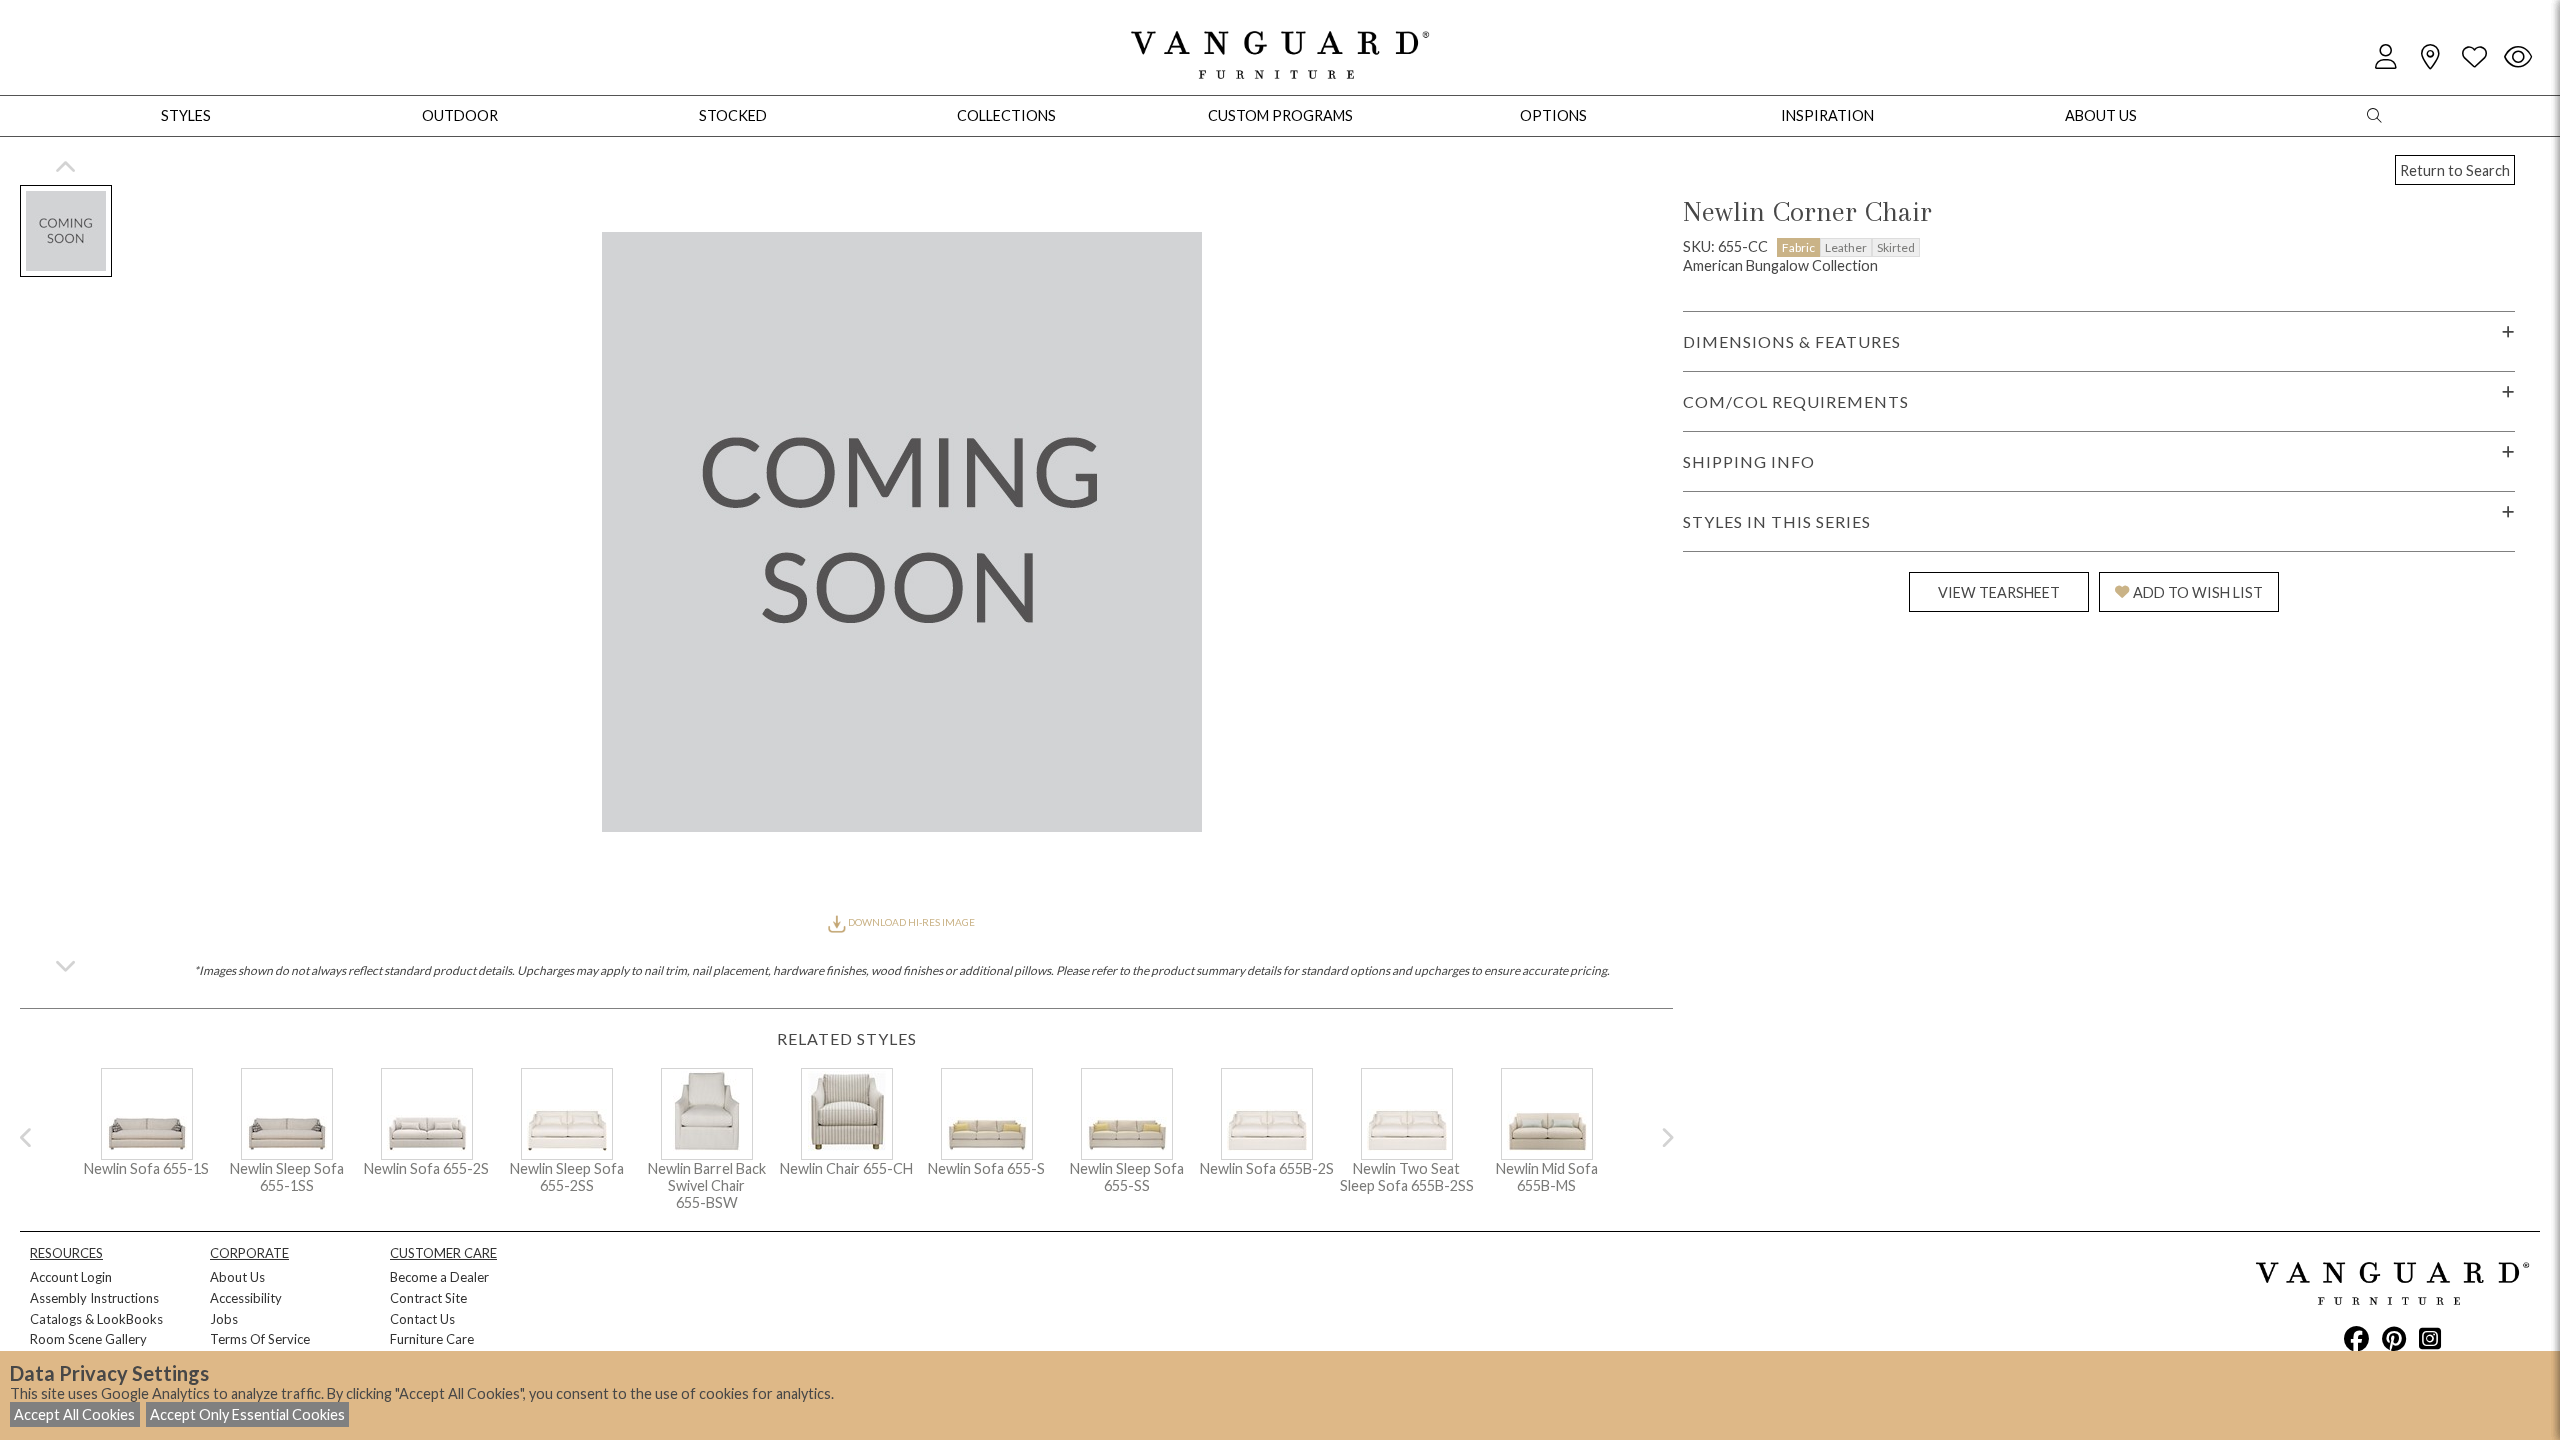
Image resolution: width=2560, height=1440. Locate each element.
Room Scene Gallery (88, 1339)
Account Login (71, 1277)
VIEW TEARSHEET (1999, 592)
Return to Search (2455, 170)
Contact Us (422, 1319)
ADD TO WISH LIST (2198, 592)
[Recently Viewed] (2518, 57)
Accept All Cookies (74, 1414)
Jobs (224, 1319)
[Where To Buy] (2430, 57)
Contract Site (428, 1298)
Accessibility (246, 1298)
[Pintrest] (2394, 1338)
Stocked (733, 115)
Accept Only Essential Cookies (247, 1414)
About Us (237, 1277)
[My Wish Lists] (2474, 57)
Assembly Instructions (94, 1298)
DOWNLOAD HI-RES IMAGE (910, 922)
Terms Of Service (260, 1339)
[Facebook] (2356, 1338)
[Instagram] (2430, 1338)
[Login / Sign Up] (2386, 57)
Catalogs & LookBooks (96, 1319)
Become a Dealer (439, 1277)
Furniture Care (432, 1339)
